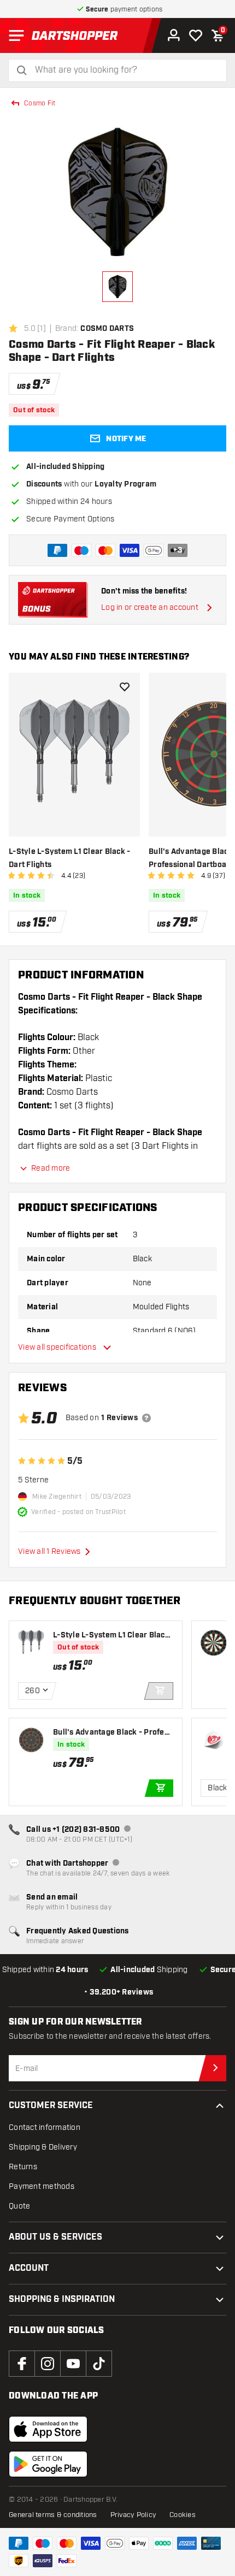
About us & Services (55, 2237)
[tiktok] (99, 2364)
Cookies (183, 2515)
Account (29, 2268)
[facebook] (22, 2364)
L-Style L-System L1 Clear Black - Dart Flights (69, 858)
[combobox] (124, 70)
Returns (23, 2167)
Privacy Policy (134, 2515)
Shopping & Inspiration (62, 2299)
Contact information (45, 2127)
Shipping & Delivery (43, 2147)
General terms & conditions (53, 2515)
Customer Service (51, 2106)
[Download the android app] (48, 2464)
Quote (19, 2206)
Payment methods (42, 2186)
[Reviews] (146, 1418)
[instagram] (48, 2364)
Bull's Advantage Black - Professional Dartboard (113, 1733)
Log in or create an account (150, 607)
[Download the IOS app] (48, 2429)
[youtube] (73, 2364)
